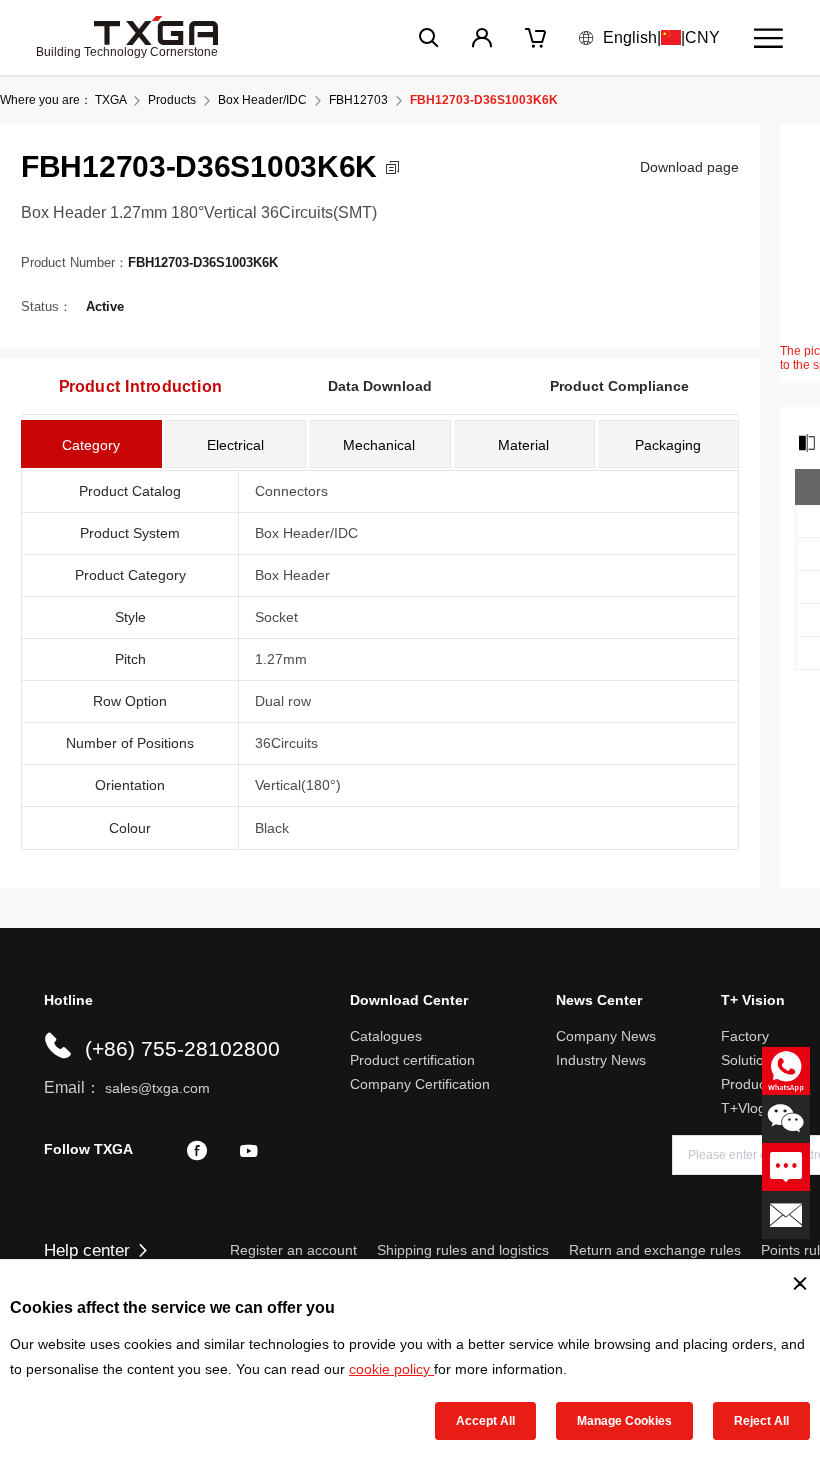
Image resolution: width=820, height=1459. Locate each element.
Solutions (750, 1060)
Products (172, 100)
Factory (745, 1036)
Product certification (412, 1060)
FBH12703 (358, 100)
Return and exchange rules (655, 1250)
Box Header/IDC (262, 100)
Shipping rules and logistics (463, 1250)
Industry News (601, 1060)
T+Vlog (743, 1108)
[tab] (91, 444)
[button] (392, 167)
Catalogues (386, 1036)
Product (745, 1084)
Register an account (293, 1250)
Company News (606, 1036)
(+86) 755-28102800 (182, 1048)
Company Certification (420, 1084)
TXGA (110, 100)
